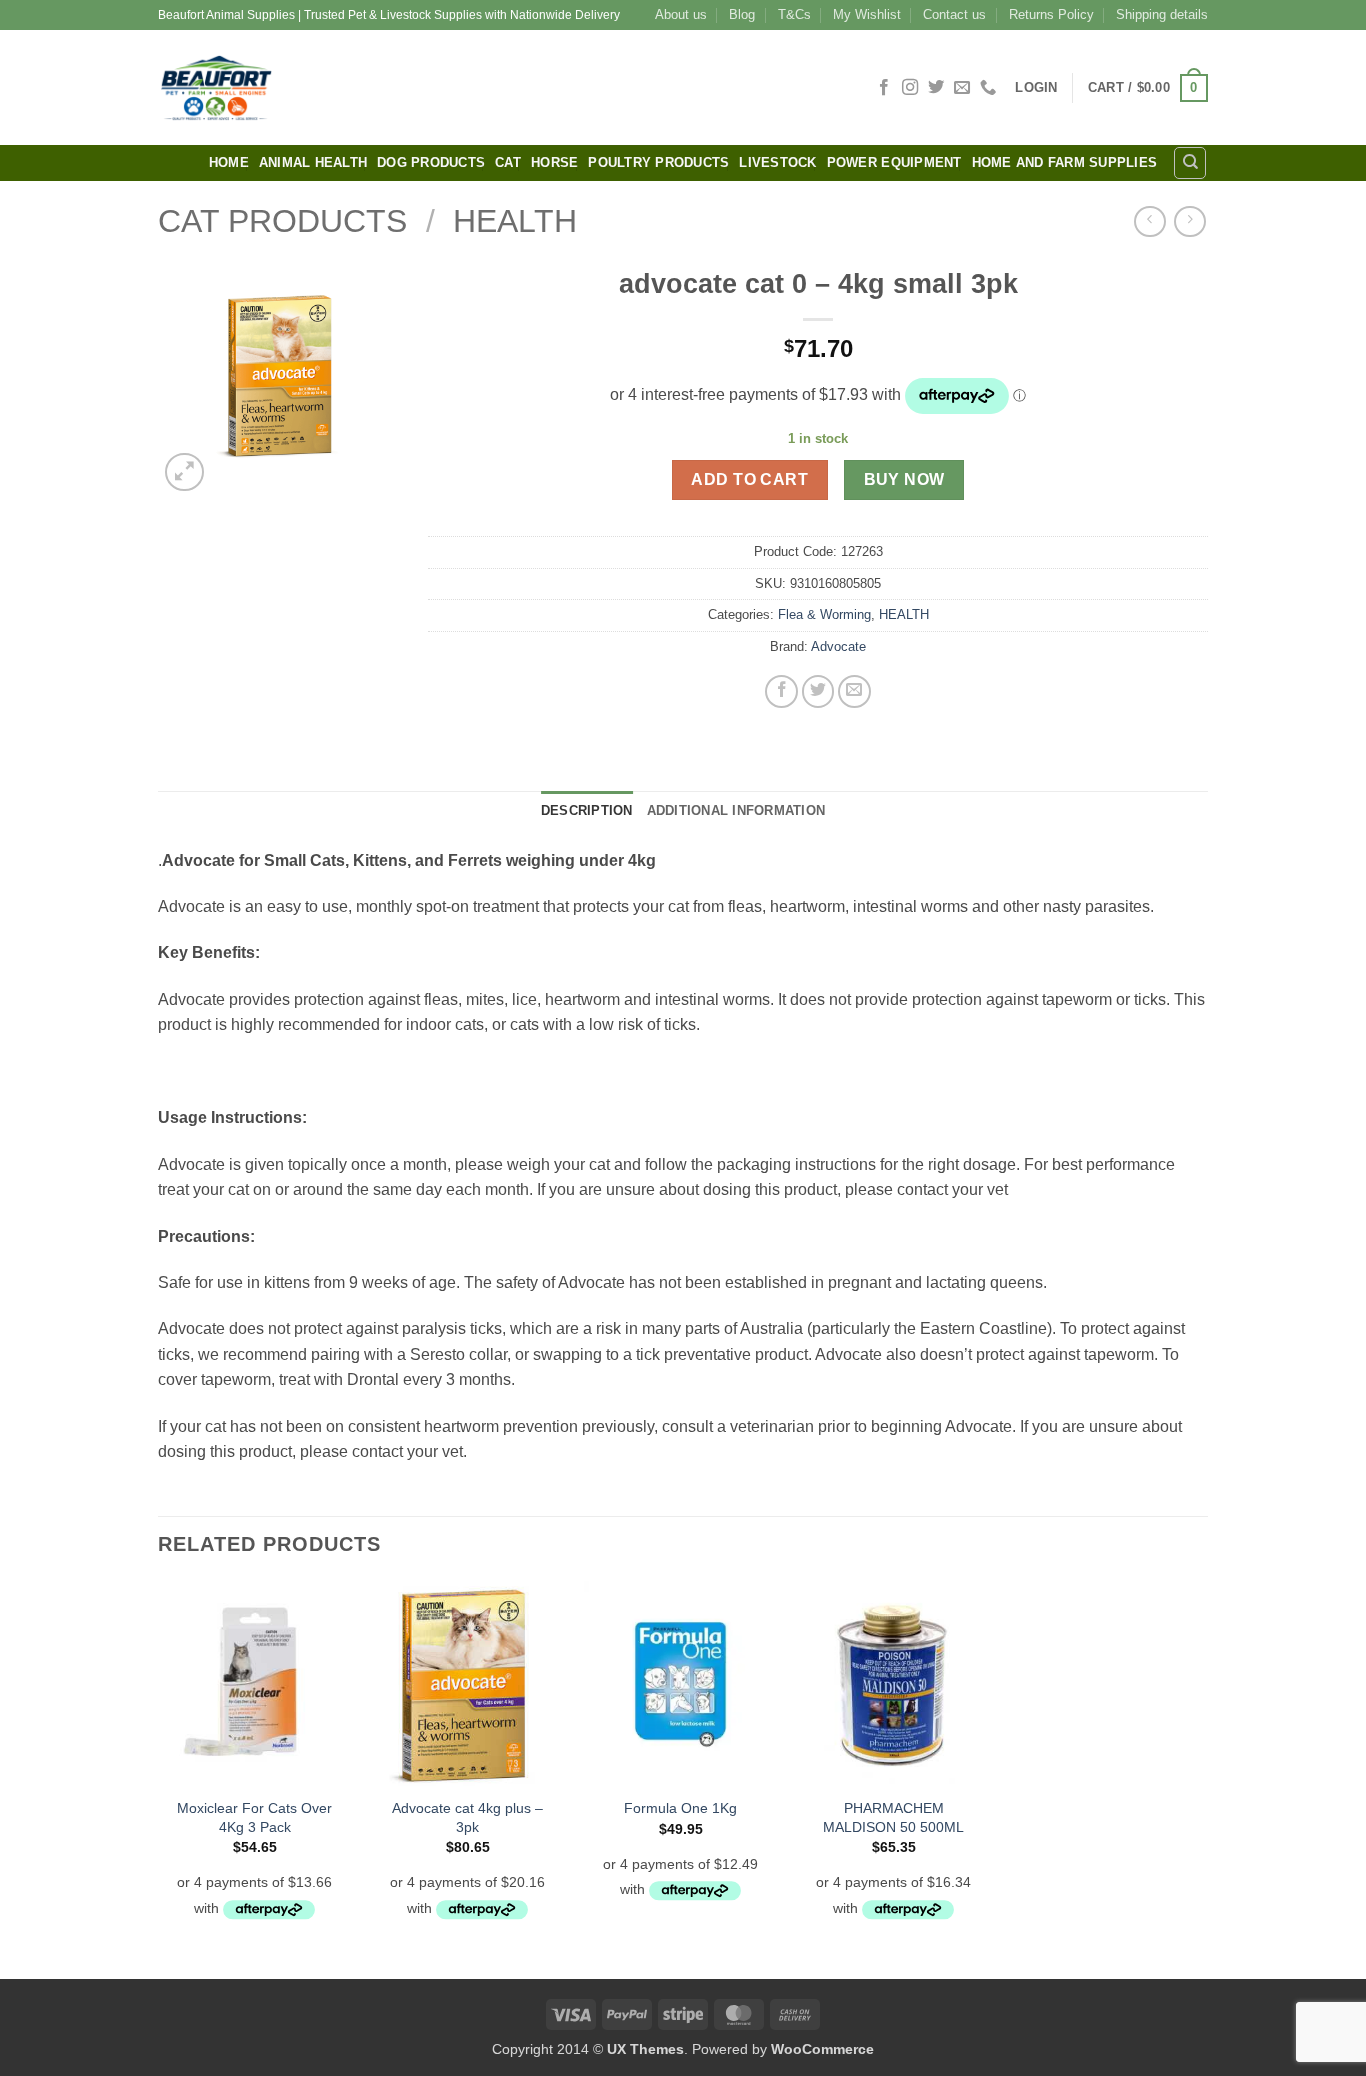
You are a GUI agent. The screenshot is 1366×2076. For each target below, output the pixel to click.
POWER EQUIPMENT (894, 162)
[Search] (1190, 163)
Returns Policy (1051, 14)
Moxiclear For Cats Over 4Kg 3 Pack (254, 1817)
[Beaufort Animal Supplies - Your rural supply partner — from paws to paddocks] (358, 87)
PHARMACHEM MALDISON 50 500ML (893, 1817)
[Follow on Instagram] (910, 88)
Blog (742, 14)
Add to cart (749, 479)
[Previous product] (1189, 221)
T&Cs (794, 14)
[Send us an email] (962, 88)
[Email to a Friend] (854, 691)
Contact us (954, 14)
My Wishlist (867, 14)
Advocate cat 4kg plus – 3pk (467, 1817)
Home (229, 162)
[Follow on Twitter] (936, 88)
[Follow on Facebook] (884, 88)
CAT (508, 162)
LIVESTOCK (777, 162)
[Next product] (1149, 221)
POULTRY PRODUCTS (658, 162)
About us (681, 14)
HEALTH (515, 221)
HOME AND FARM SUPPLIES (1065, 162)
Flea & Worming (824, 614)
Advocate (838, 646)
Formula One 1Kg (680, 1808)
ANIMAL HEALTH (313, 162)
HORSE (554, 162)
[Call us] (988, 88)
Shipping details (1162, 14)
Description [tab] (587, 810)
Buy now (904, 479)
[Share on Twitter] (818, 691)
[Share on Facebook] (781, 691)
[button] (1036, 87)
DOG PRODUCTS (431, 162)
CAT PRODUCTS (282, 221)
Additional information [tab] (736, 810)
